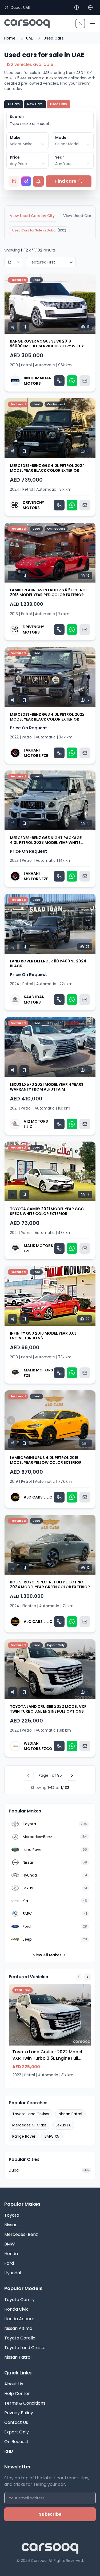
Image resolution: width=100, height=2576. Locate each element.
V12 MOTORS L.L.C (36, 1124)
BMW (10, 2244)
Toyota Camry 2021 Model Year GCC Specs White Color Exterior (47, 1211)
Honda (11, 2254)
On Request (16, 2442)
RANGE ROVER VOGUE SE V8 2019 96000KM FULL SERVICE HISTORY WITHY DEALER (47, 346)
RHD (9, 2451)
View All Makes (47, 1955)
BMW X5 (52, 2136)
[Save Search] (38, 181)
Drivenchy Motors (33, 505)
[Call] (59, 381)
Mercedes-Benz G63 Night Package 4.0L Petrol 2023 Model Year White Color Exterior (46, 842)
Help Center (17, 2394)
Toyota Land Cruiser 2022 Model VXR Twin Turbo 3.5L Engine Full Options (48, 1709)
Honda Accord (19, 2319)
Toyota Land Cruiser (31, 2114)
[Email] (85, 381)
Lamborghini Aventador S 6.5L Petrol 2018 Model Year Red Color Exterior (49, 592)
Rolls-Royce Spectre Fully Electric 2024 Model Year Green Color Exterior (50, 1584)
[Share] (13, 327)
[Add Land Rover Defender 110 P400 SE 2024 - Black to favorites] (24, 947)
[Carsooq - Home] (27, 23)
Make (15, 137)
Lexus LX (63, 2125)
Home (10, 38)
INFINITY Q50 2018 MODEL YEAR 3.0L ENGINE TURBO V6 (43, 1336)
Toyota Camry (19, 2300)
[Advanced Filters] (14, 181)
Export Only (17, 2432)
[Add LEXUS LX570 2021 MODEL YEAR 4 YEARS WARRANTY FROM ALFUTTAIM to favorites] (24, 1070)
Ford (9, 2263)
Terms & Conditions (25, 2403)
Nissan (11, 2225)
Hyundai (13, 2273)
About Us (14, 2384)
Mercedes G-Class (29, 2125)
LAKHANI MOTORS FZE (36, 753)
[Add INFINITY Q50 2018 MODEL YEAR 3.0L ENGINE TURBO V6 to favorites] (24, 1319)
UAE (29, 38)
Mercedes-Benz (21, 2234)
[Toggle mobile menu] (93, 23)
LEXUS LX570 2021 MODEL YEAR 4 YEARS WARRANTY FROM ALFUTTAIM (47, 1087)
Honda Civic (17, 2309)
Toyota (12, 2215)
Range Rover (24, 2136)
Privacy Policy (19, 2413)
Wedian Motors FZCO (38, 1746)
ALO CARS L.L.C (38, 1497)
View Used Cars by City (32, 216)
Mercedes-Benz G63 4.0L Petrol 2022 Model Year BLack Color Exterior (47, 717)
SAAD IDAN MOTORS (34, 1000)
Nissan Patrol (70, 2114)
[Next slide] (89, 304)
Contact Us (16, 2422)
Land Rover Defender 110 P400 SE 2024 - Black (49, 963)
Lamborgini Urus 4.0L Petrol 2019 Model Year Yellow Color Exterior (46, 1460)
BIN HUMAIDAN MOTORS (38, 381)
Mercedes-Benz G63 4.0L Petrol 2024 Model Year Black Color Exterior (47, 468)
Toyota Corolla (20, 2338)
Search (17, 117)
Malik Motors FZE (38, 1248)
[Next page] (72, 1775)
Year (60, 157)
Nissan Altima (18, 2328)
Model (61, 137)
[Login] (80, 23)
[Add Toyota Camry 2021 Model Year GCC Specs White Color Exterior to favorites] (24, 1194)
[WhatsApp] (72, 381)
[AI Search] (26, 181)
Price (15, 157)
